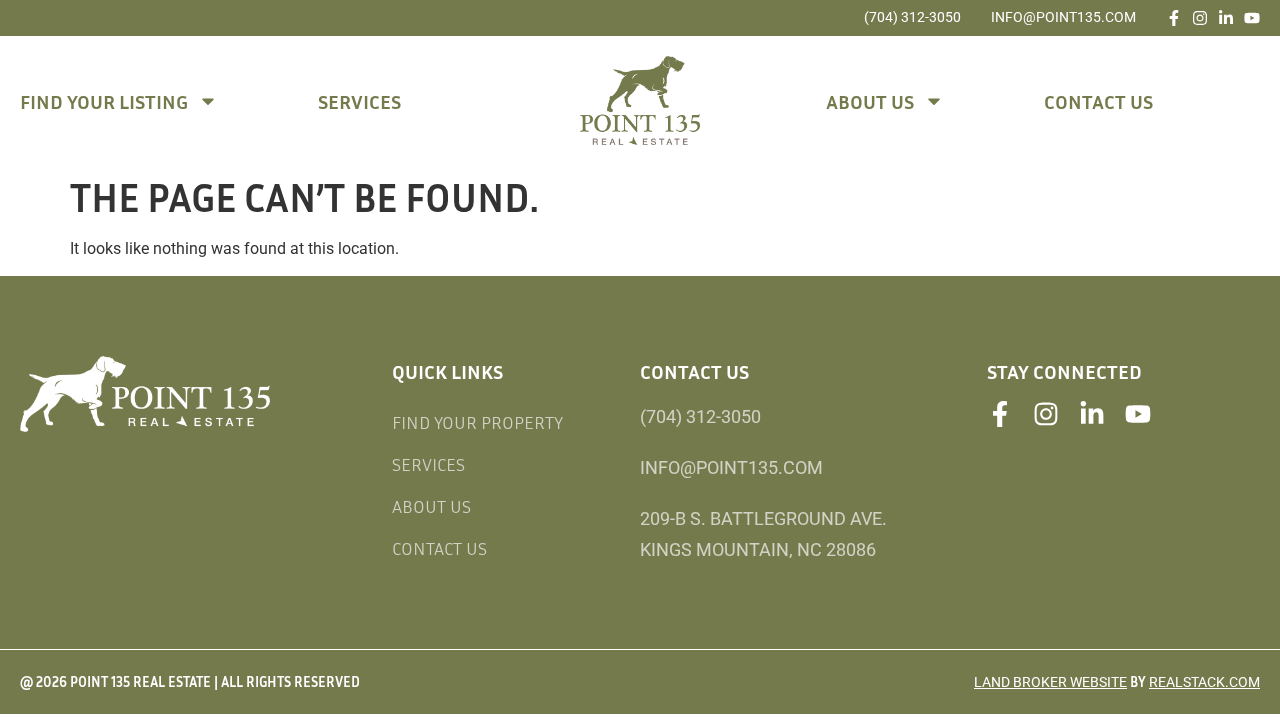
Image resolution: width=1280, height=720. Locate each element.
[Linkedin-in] (1226, 18)
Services (359, 101)
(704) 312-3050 (912, 17)
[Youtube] (1252, 18)
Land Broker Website (1050, 682)
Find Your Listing (104, 101)
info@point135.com (1063, 17)
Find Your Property (477, 422)
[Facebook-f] (1174, 18)
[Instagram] (1200, 18)
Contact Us (1098, 101)
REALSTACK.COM (1204, 682)
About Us (870, 101)
